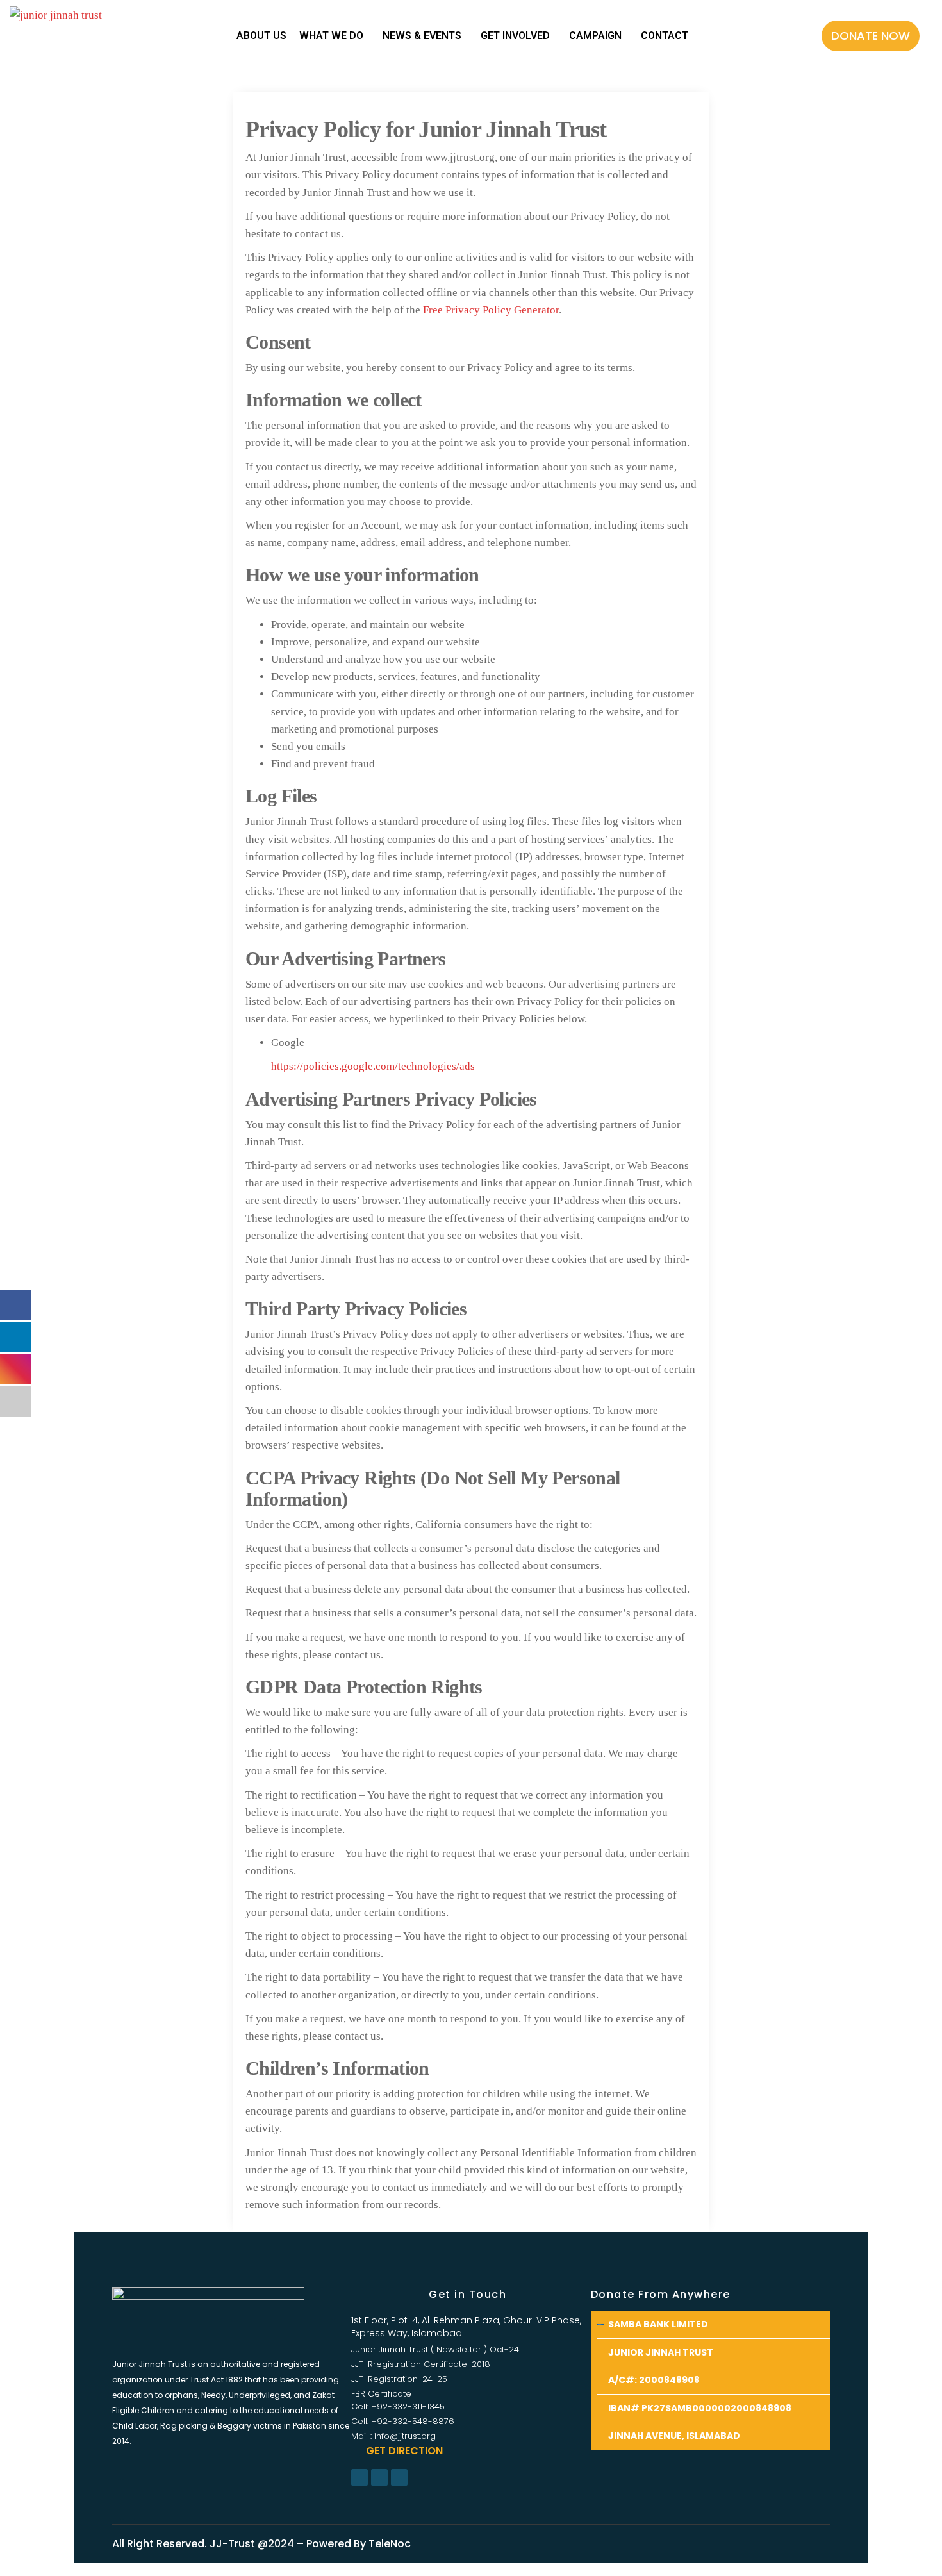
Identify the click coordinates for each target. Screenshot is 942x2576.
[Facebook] (359, 2477)
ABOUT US (261, 36)
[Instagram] (379, 2477)
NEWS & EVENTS (422, 36)
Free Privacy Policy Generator (491, 310)
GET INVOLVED (515, 36)
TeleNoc (390, 2544)
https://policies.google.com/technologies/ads (373, 1066)
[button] (871, 36)
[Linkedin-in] (399, 2477)
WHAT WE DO (331, 36)
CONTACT (665, 36)
